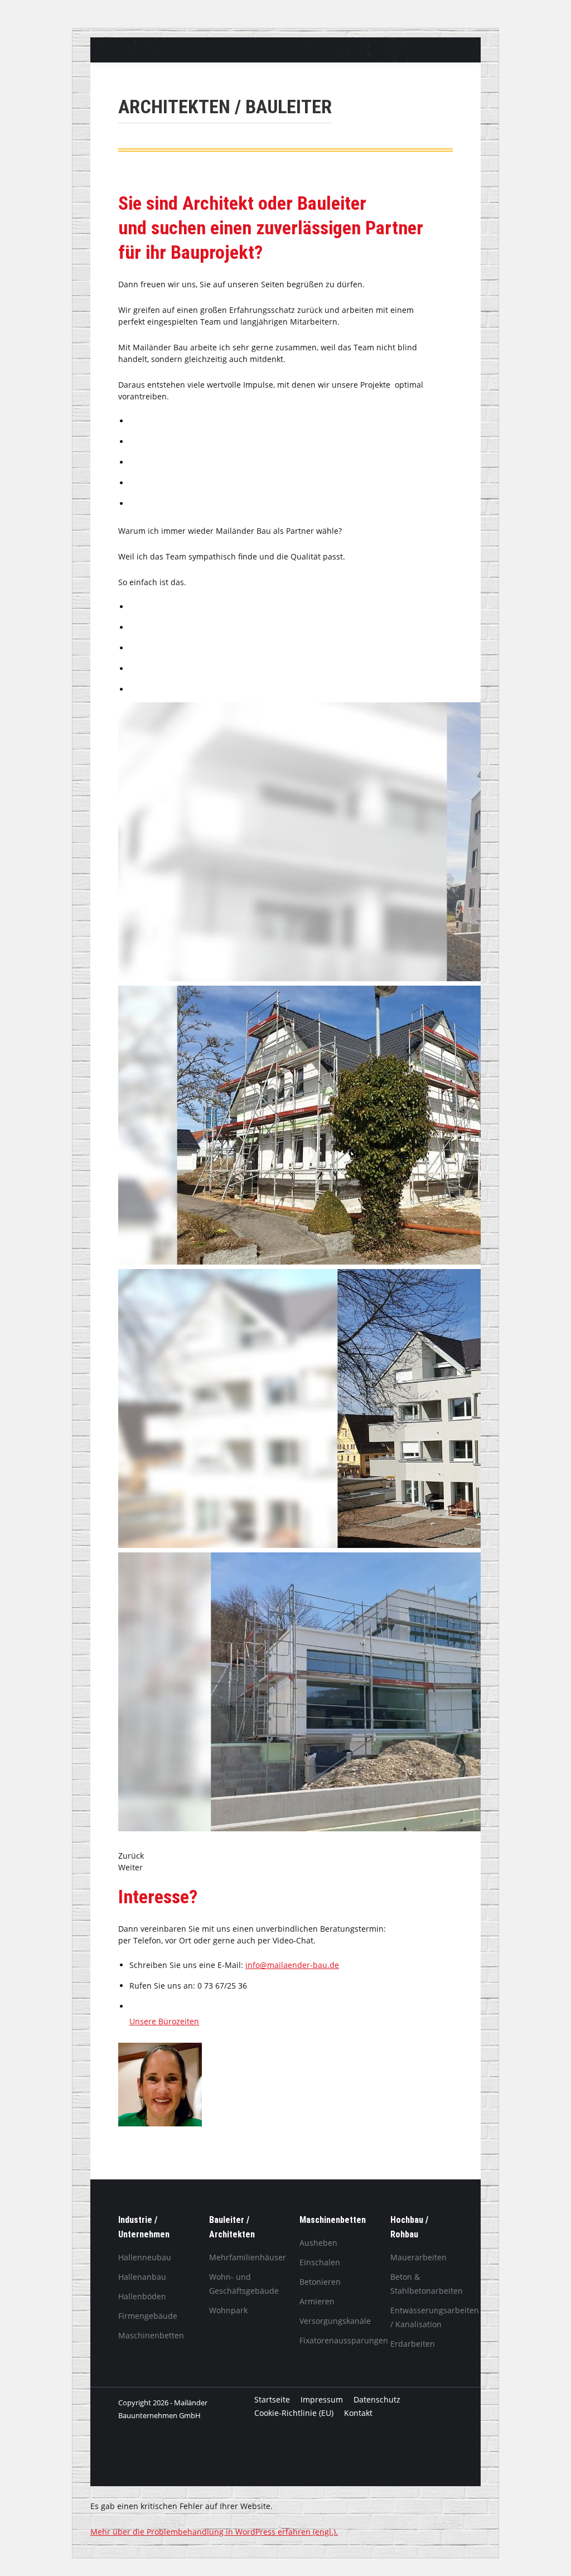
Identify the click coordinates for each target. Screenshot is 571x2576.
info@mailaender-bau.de (292, 1965)
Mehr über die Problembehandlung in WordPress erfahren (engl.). (214, 2532)
